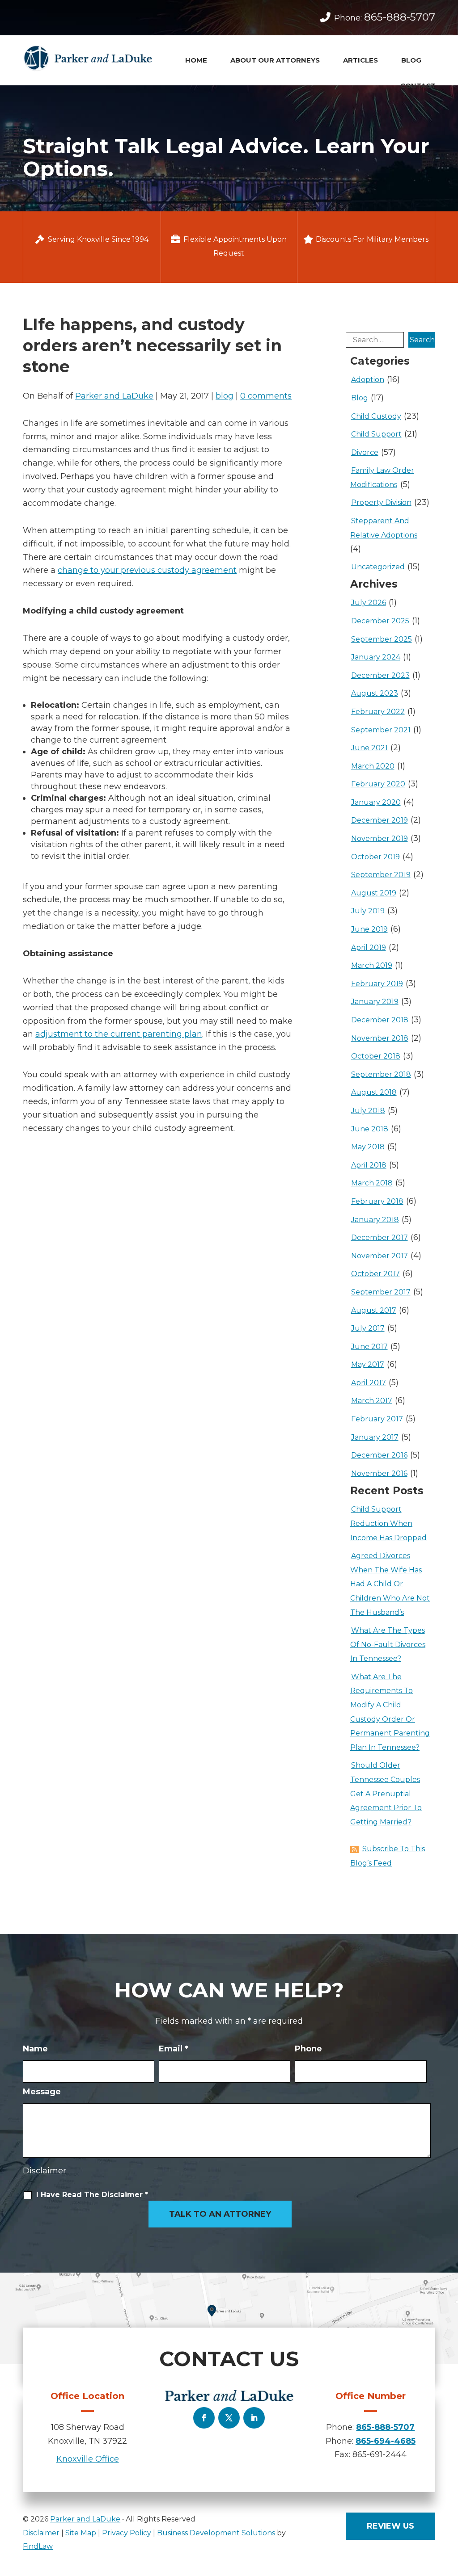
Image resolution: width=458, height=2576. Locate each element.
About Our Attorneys (275, 60)
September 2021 (381, 730)
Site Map (81, 2533)
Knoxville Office (88, 2459)
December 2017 (380, 1238)
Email (174, 2049)
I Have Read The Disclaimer (92, 2195)
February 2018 (377, 1201)
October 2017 (375, 1274)
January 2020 (376, 802)
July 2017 (368, 1328)
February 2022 (378, 712)
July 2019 (368, 911)
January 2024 (376, 657)
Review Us (390, 2526)
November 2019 (380, 838)
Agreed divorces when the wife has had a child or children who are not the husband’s (390, 1584)
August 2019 (374, 893)
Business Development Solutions (216, 2533)
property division (381, 502)
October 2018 (376, 1056)
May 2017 (368, 1364)
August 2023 (375, 693)
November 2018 (380, 1038)
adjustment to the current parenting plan (119, 1034)
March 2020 (373, 766)
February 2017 (377, 1419)
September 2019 (381, 875)
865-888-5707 (400, 17)
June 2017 (369, 1347)
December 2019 (380, 820)
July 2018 (368, 1111)
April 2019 (369, 948)
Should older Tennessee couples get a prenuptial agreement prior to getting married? (386, 1793)
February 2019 (377, 984)
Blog (411, 60)
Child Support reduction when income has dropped (388, 1523)
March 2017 (372, 1401)
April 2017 (369, 1383)
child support (376, 434)
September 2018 (381, 1074)
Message (42, 2092)
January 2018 (375, 1220)
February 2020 (378, 784)
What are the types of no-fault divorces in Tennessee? (388, 1644)
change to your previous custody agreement (147, 570)
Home (196, 60)
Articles (360, 60)
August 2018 (374, 1092)
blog (225, 396)
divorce (365, 452)
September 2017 (381, 1292)
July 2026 (369, 603)
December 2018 (380, 1020)
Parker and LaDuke (114, 396)
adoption (368, 380)
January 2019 (375, 1002)
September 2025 (382, 639)
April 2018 (369, 1165)
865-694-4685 (386, 2441)
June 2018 (370, 1129)
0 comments (266, 396)
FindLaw (38, 2546)
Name (35, 2049)
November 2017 (380, 1256)
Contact (418, 86)
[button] (448, 2530)
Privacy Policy (127, 2533)
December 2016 (379, 1455)
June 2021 (369, 748)
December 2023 (380, 675)
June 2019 (369, 929)
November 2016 (379, 1473)
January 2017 (375, 1437)
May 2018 (368, 1147)
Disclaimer (45, 2171)
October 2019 (375, 857)
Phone (308, 2049)
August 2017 (374, 1310)
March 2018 (372, 1183)
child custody (376, 416)
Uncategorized (378, 567)
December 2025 (380, 621)
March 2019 (372, 965)
